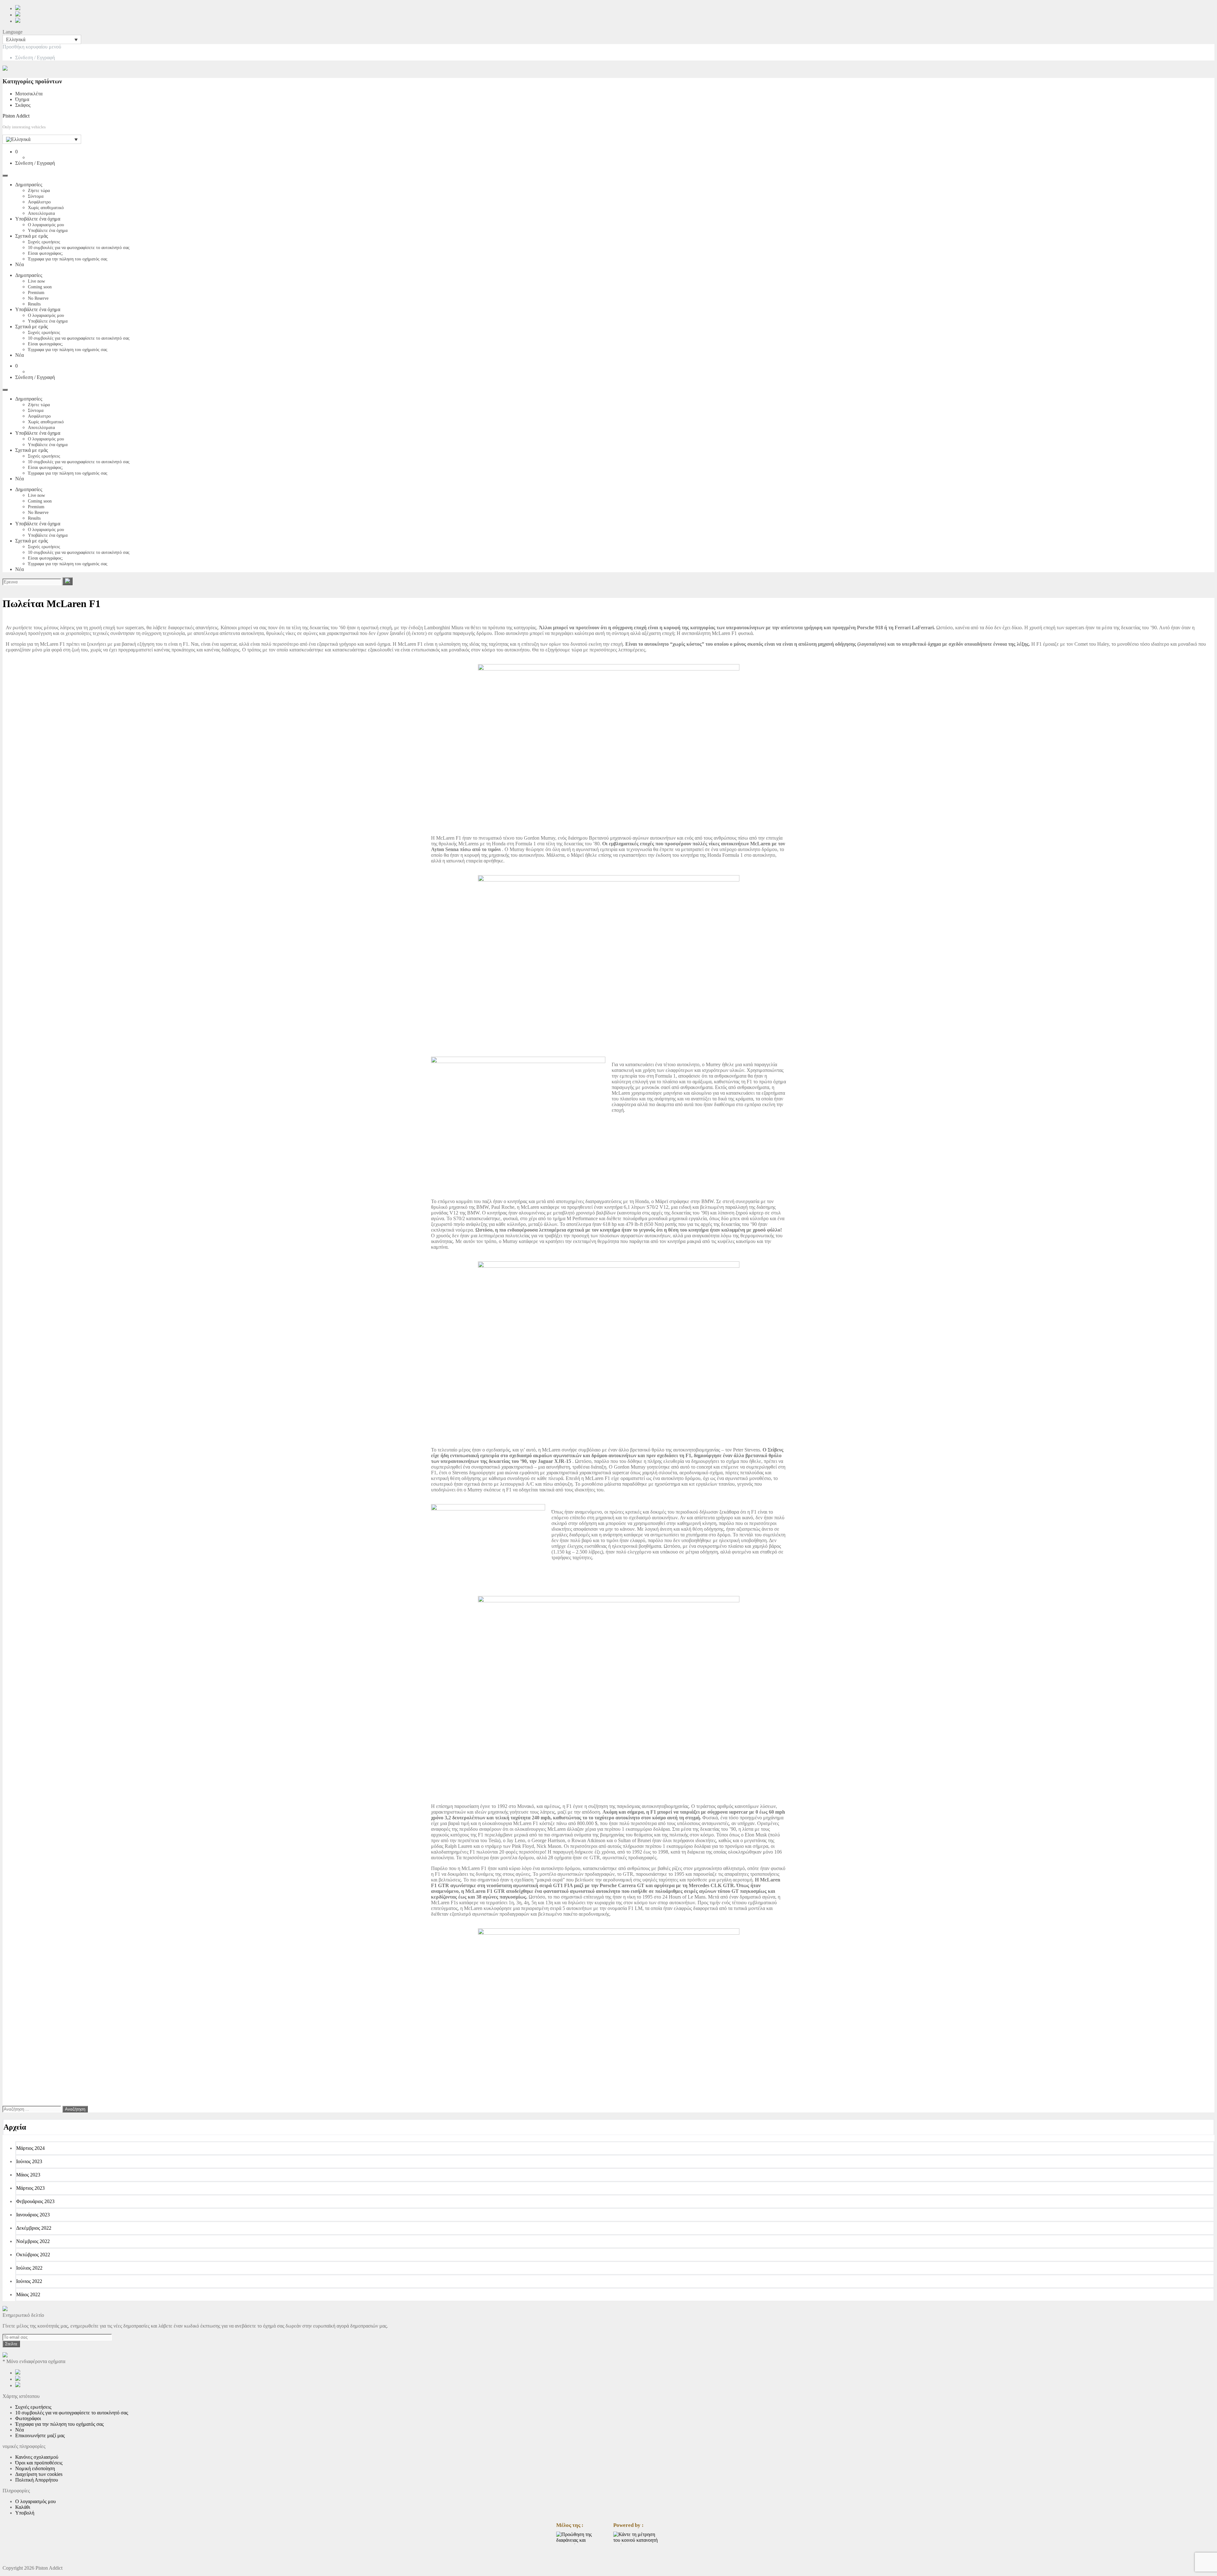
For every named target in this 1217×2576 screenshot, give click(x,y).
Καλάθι (23, 2507)
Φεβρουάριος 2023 (35, 2201)
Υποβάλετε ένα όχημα (38, 219)
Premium (36, 293)
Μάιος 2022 (28, 2294)
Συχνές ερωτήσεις (44, 242)
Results (34, 304)
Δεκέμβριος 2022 (34, 2228)
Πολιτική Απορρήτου (37, 2480)
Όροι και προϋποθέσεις (39, 2463)
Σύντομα (36, 196)
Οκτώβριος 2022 (33, 2255)
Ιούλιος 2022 (29, 2268)
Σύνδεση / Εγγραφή (35, 58)
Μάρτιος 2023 (30, 2188)
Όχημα (22, 99)
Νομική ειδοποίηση (35, 2468)
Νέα (19, 264)
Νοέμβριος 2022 (33, 2241)
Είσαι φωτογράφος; (45, 253)
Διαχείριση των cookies (39, 2474)
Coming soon (40, 287)
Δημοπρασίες (29, 185)
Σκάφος (23, 105)
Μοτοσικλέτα (29, 94)
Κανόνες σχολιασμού (37, 2457)
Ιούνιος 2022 (29, 2281)
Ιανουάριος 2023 (33, 2215)
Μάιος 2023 (28, 2175)
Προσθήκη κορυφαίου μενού (32, 47)
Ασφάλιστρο (39, 202)
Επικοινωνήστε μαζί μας (40, 2435)
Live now (36, 281)
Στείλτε (11, 2344)
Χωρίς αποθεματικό (46, 208)
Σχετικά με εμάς (32, 236)
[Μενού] (5, 176)
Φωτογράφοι (28, 2418)
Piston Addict (16, 116)
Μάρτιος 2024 (30, 2148)
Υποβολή (25, 2513)
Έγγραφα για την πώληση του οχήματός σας (68, 259)
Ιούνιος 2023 (29, 2161)
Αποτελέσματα (41, 213)
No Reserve (38, 298)
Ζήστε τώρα (39, 191)
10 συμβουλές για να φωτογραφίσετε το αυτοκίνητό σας (79, 248)
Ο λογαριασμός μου (46, 225)
